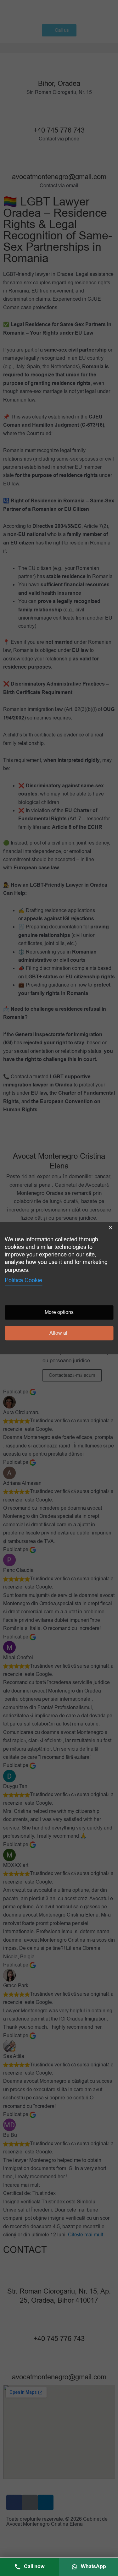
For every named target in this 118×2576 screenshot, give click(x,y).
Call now (34, 2567)
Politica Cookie (23, 1280)
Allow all (59, 1333)
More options (59, 1312)
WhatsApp (93, 2567)
